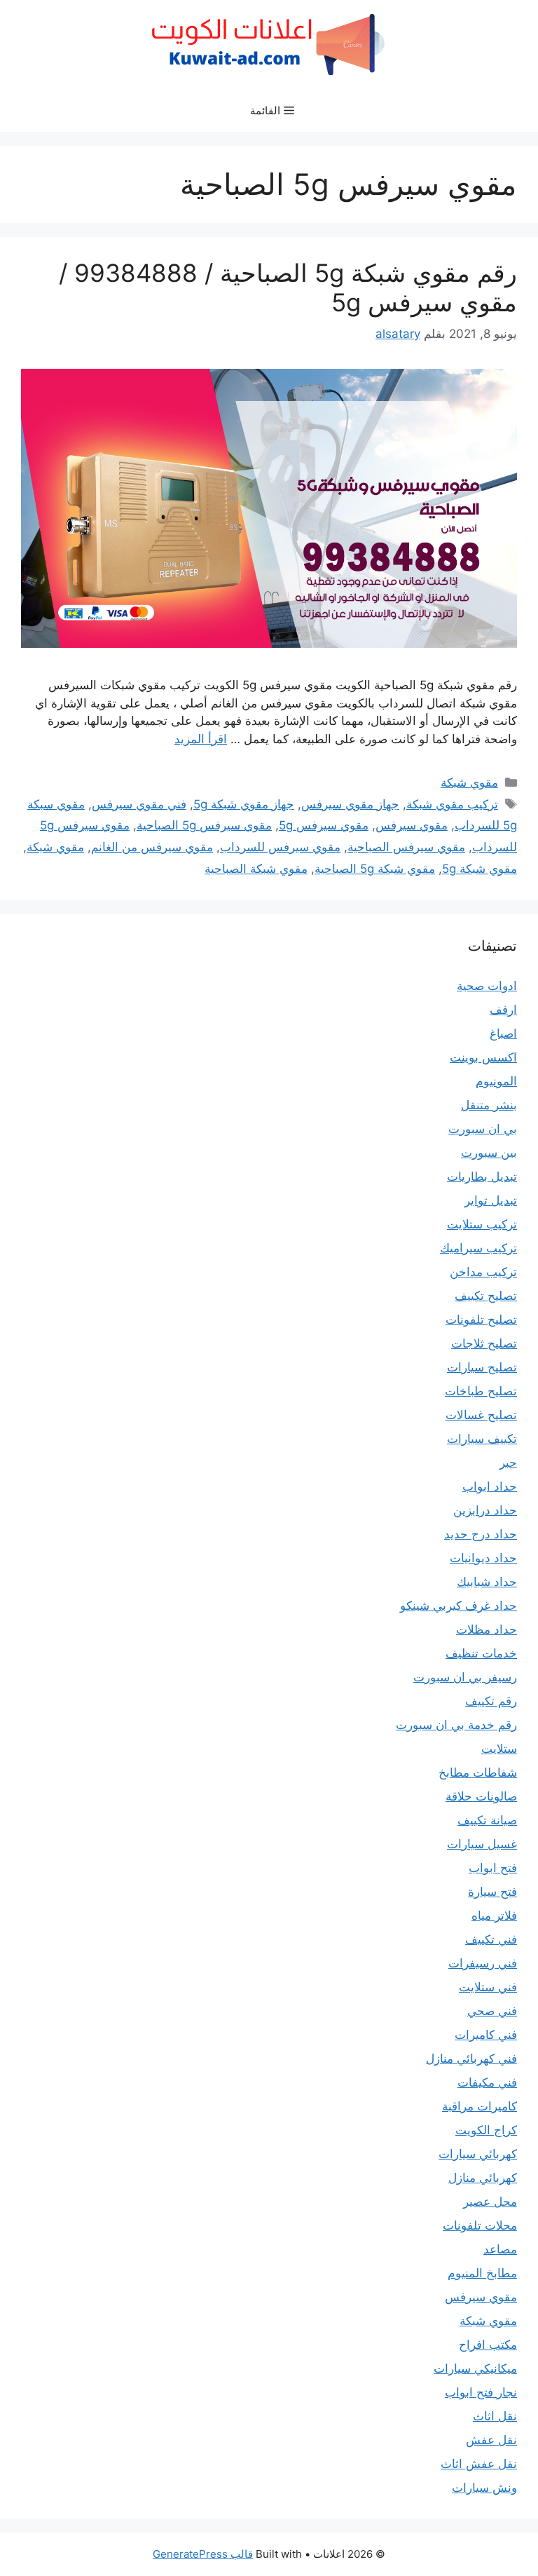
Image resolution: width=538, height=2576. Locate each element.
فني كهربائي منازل (471, 2059)
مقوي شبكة (469, 782)
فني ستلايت (488, 1987)
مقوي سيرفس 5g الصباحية (204, 825)
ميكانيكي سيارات (475, 2368)
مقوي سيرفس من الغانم (152, 847)
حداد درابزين (485, 1510)
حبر (508, 1463)
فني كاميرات (486, 2035)
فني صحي (492, 2011)
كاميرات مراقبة (480, 2106)
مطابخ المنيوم (482, 2273)
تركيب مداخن (483, 1272)
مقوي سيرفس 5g (324, 825)
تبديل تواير (491, 1200)
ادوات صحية (487, 986)
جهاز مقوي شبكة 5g (244, 804)
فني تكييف (491, 1939)
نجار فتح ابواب (481, 2392)
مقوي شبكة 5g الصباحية (375, 869)
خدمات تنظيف (481, 1653)
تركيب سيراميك (478, 1248)
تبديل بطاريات (482, 1177)
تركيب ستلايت (482, 1224)
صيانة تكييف (487, 1820)
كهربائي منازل (483, 2178)
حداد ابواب (490, 1486)
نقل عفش (491, 2440)
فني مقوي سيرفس (139, 804)
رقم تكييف (491, 1701)
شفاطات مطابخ (478, 1772)
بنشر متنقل (489, 1105)
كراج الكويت (486, 2130)
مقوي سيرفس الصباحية (406, 847)
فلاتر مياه (494, 1916)
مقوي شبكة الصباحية (256, 869)
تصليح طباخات (481, 1391)
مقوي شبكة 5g (480, 869)
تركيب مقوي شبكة (452, 804)
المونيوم (496, 1081)
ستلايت (499, 1749)
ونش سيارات (484, 2488)
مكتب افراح (488, 2345)
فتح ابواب (493, 1868)
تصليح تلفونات (481, 1320)
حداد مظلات (487, 1629)
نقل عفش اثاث (479, 2464)
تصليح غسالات (481, 1415)
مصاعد (500, 2249)
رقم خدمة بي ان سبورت (456, 1725)
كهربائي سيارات (478, 2154)
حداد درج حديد (481, 1534)
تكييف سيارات (482, 1439)
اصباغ (503, 1033)
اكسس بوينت (483, 1057)
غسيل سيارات (482, 1844)
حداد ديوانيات (483, 1558)
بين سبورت (489, 1153)
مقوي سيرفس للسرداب (280, 847)
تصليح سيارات (482, 1367)
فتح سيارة (492, 1892)
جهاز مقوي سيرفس (350, 804)
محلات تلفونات (480, 2225)
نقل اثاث (495, 2416)
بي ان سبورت (483, 1129)
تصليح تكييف (486, 1296)
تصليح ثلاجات (484, 1343)
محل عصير (490, 2202)
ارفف (503, 1010)
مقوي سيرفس (412, 825)
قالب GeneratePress (203, 2554)
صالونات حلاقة (481, 1796)
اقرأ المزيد (201, 739)
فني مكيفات (487, 2082)
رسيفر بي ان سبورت (465, 1677)
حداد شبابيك (487, 1582)
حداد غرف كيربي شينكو (458, 1606)
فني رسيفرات (483, 1963)
